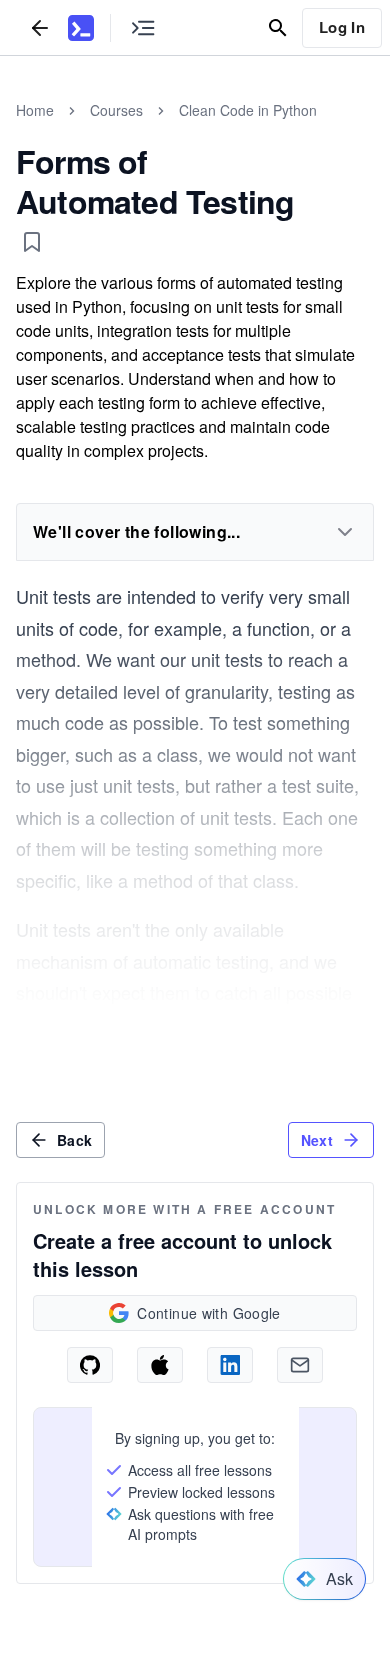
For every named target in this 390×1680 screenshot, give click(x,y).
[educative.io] (81, 28)
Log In (342, 27)
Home (35, 110)
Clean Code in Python (248, 110)
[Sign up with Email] (300, 1365)
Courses (116, 110)
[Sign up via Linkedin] (230, 1365)
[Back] (40, 27)
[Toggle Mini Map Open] (143, 27)
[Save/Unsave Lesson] (32, 242)
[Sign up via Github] (90, 1365)
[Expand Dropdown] (345, 532)
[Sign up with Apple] (160, 1365)
